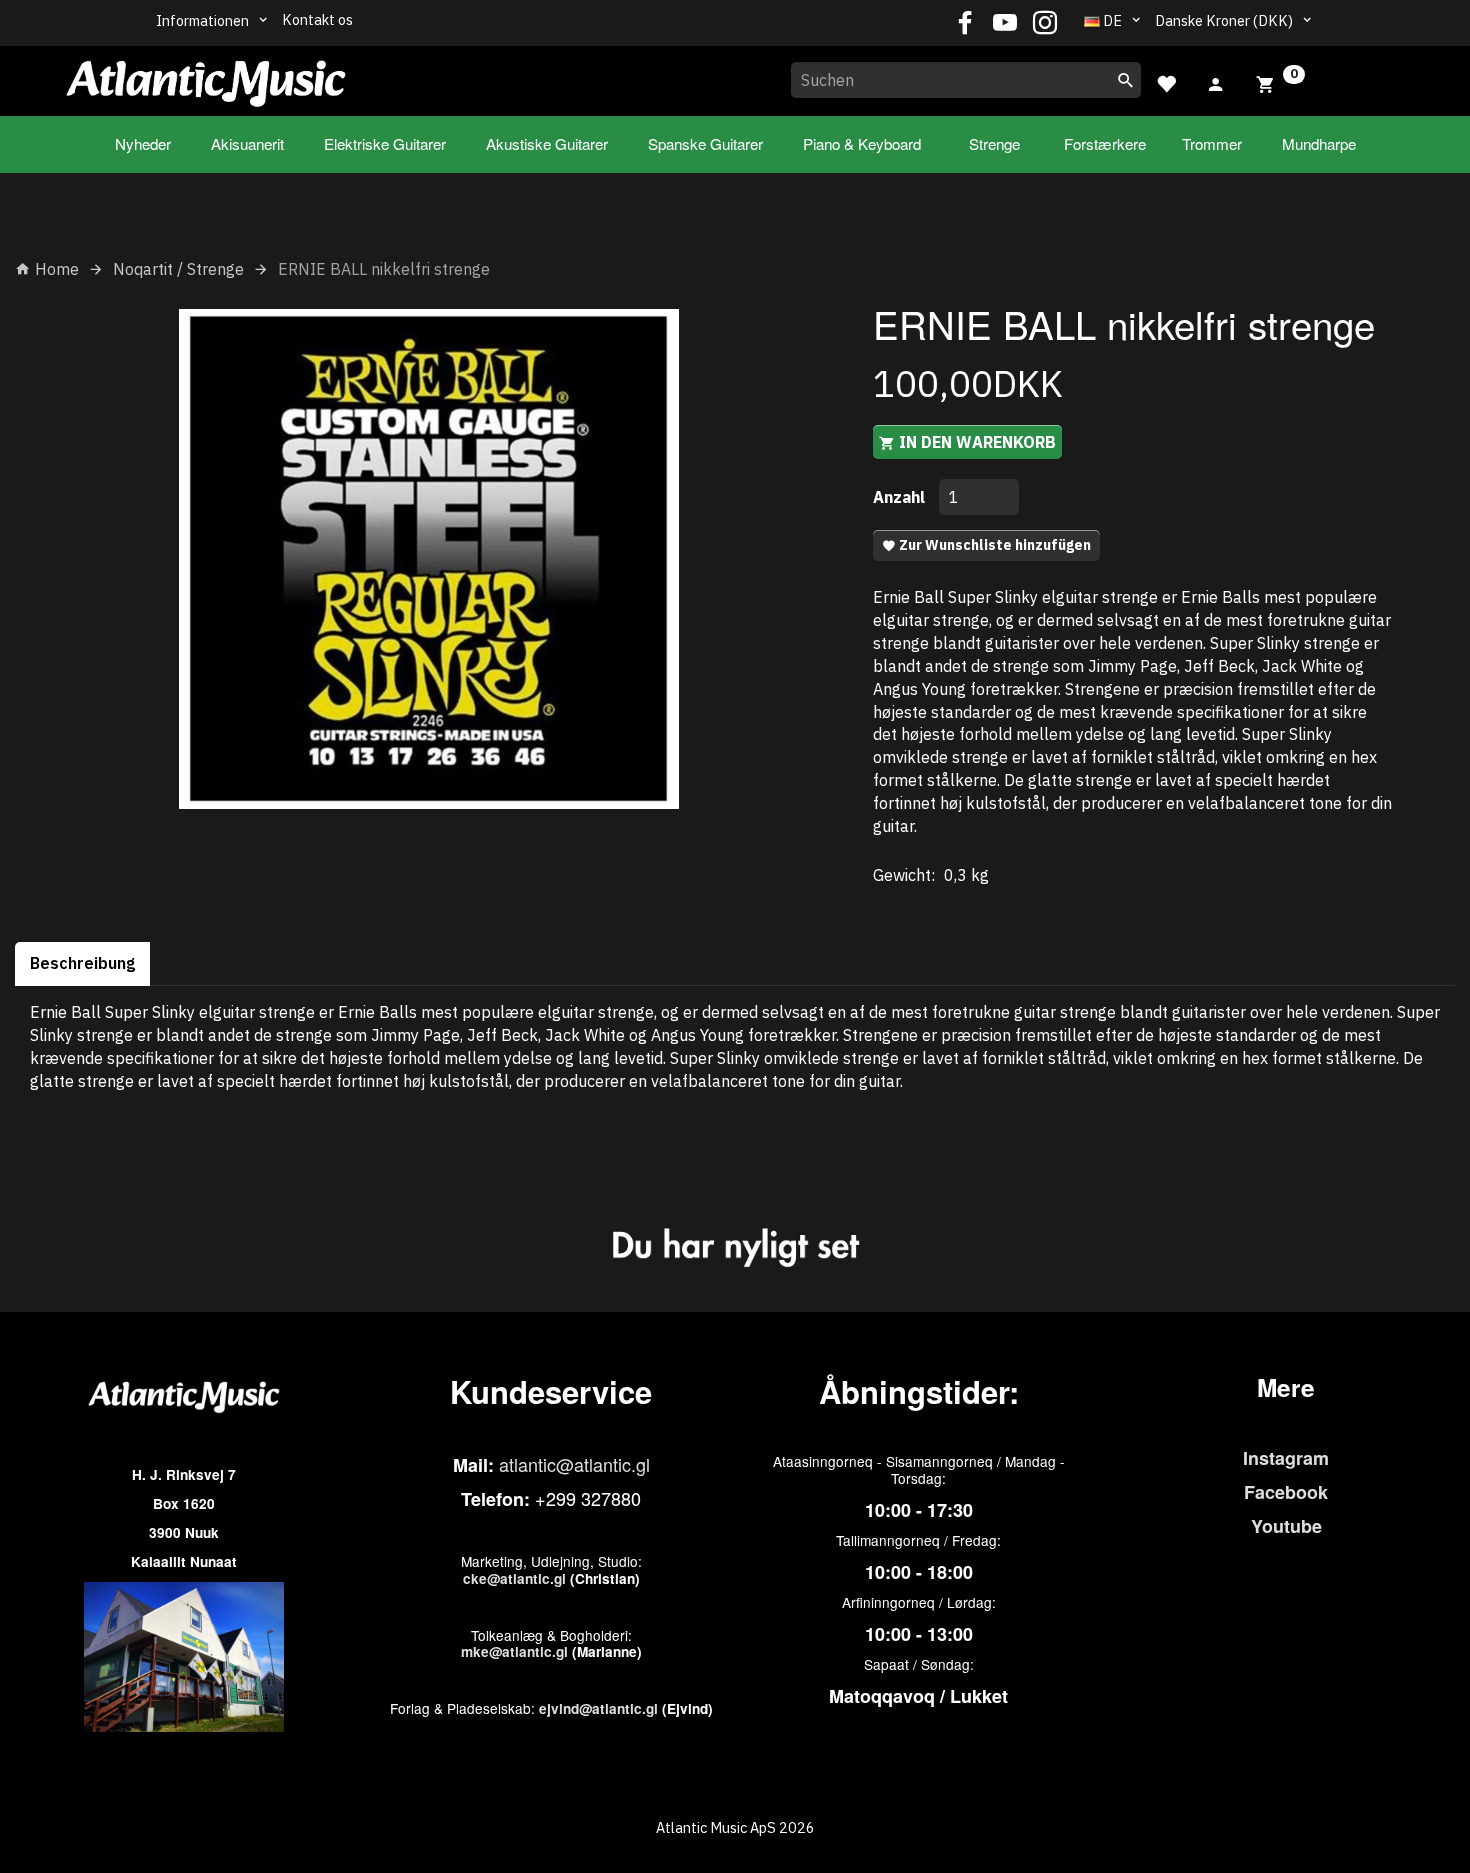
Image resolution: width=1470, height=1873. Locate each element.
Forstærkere (1105, 143)
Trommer (1212, 143)
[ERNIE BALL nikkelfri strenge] (429, 559)
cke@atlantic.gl (514, 1578)
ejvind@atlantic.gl (598, 1708)
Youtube (1286, 1526)
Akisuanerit (247, 143)
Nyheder (143, 143)
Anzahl (901, 497)
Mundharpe (1319, 143)
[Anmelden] (1216, 82)
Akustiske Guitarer (547, 143)
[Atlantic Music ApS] (206, 77)
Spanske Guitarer (705, 143)
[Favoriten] (1166, 81)
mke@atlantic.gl (514, 1651)
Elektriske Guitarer (385, 143)
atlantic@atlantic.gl (574, 1464)
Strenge (994, 143)
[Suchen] (1126, 80)
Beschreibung (82, 963)
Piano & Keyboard (862, 143)
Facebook (1286, 1492)
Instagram (1286, 1458)
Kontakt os (317, 19)
